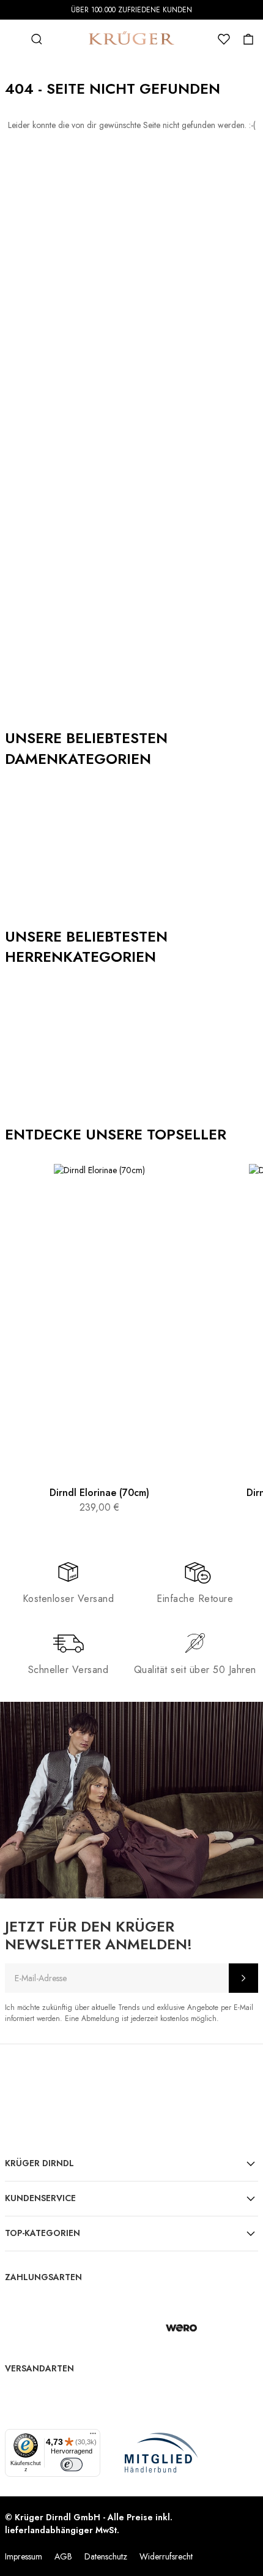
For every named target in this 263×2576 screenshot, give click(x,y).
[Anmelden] (243, 1978)
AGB (63, 2556)
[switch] (72, 2465)
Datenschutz (106, 2556)
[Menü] (93, 2436)
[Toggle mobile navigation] (12, 39)
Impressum (24, 2556)
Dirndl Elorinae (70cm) (99, 1493)
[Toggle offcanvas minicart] (248, 39)
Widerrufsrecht (166, 2556)
